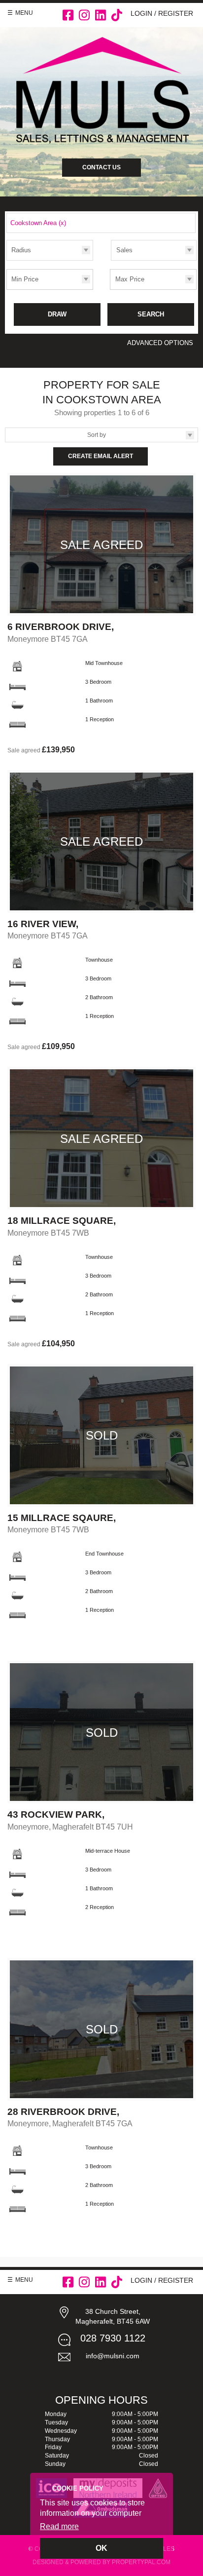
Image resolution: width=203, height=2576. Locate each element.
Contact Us (101, 167)
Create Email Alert (101, 456)
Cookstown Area (38, 223)
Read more (59, 2526)
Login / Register (162, 13)
